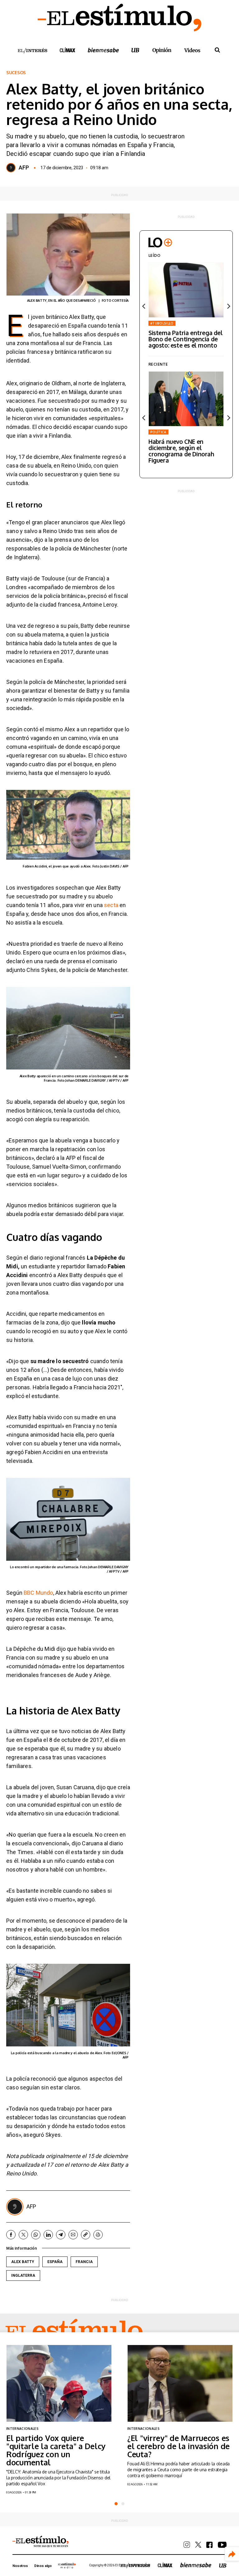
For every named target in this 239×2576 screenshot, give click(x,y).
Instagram (187, 2545)
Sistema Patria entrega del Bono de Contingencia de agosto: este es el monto (186, 339)
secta (112, 905)
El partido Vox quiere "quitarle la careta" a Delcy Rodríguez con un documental (56, 2450)
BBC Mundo (38, 1593)
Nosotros (20, 2566)
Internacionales (22, 2429)
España (55, 2262)
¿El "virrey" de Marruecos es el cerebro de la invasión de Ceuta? (178, 2446)
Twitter (23, 2235)
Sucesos (16, 73)
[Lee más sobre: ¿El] (180, 2383)
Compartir (232, 2554)
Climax (68, 50)
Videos (192, 50)
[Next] (228, 306)
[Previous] (144, 306)
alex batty (23, 2262)
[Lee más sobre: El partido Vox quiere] (59, 2383)
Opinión (162, 50)
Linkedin (48, 2235)
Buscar (217, 50)
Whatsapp (36, 2235)
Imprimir (98, 2235)
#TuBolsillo (162, 323)
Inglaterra (23, 2276)
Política (158, 432)
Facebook (11, 2235)
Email (73, 2235)
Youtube (222, 2545)
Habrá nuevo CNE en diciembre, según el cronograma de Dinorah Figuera (181, 451)
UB (135, 50)
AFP (24, 168)
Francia (84, 2262)
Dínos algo (43, 2566)
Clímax (165, 2565)
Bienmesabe (103, 50)
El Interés (32, 51)
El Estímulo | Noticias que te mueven (40, 2542)
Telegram (61, 2235)
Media (67, 2565)
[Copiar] (86, 2235)
